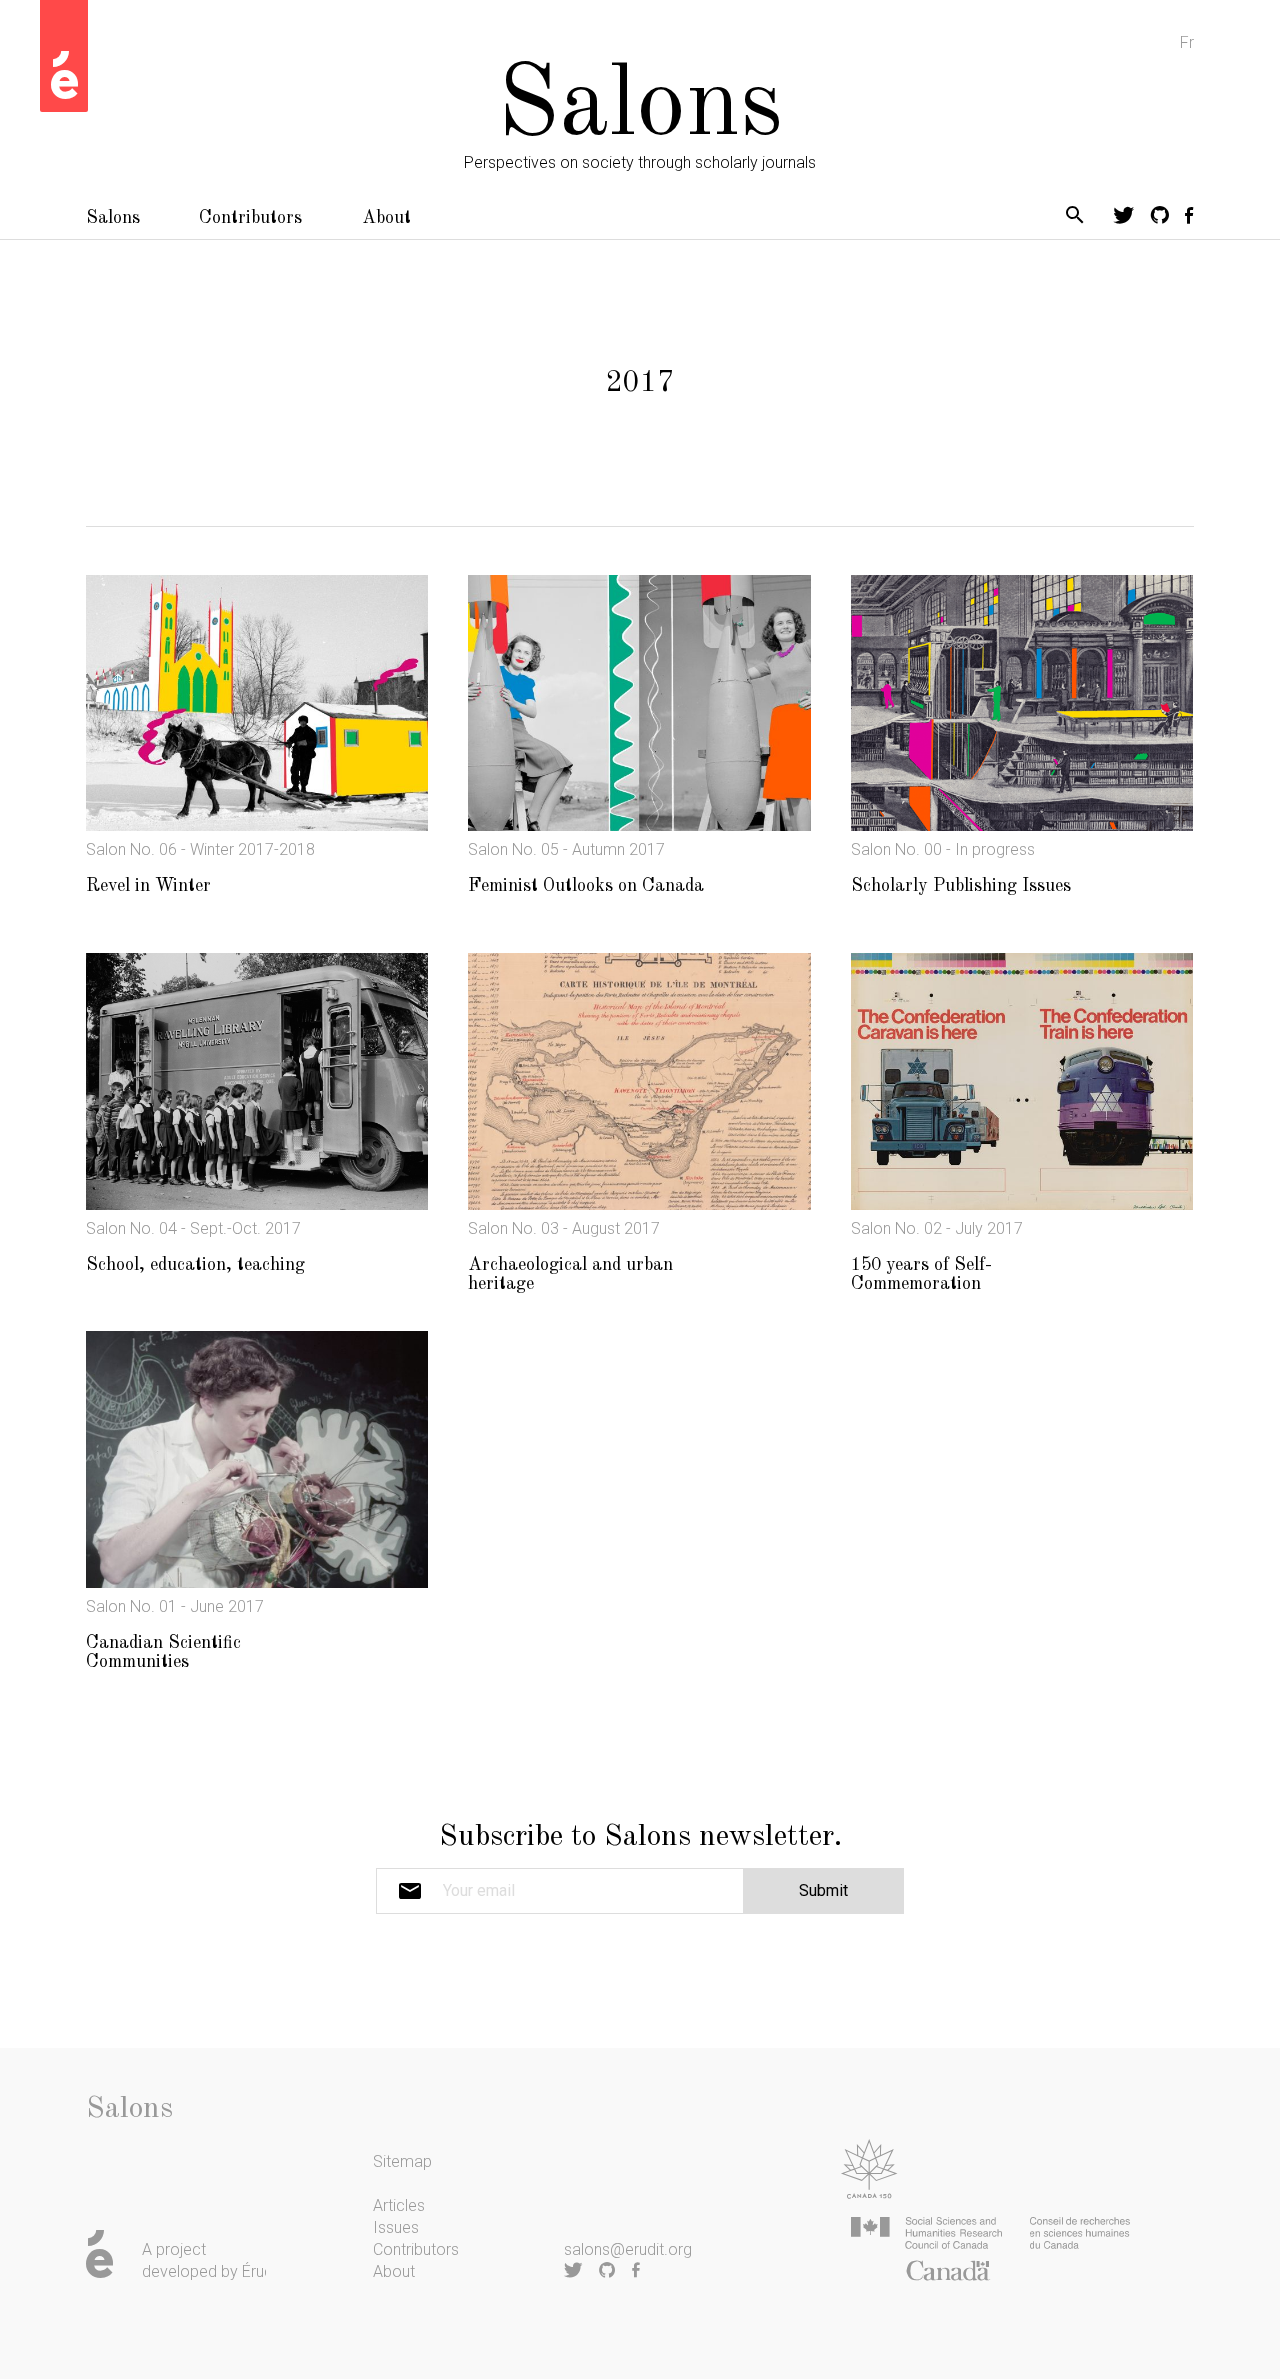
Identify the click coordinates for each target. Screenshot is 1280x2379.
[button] (1075, 218)
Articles (399, 2205)
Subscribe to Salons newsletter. (640, 1837)
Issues (396, 2227)
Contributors (250, 218)
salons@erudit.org (628, 2249)
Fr (1187, 42)
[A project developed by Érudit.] (64, 56)
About (386, 218)
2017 (640, 383)
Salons (113, 218)
